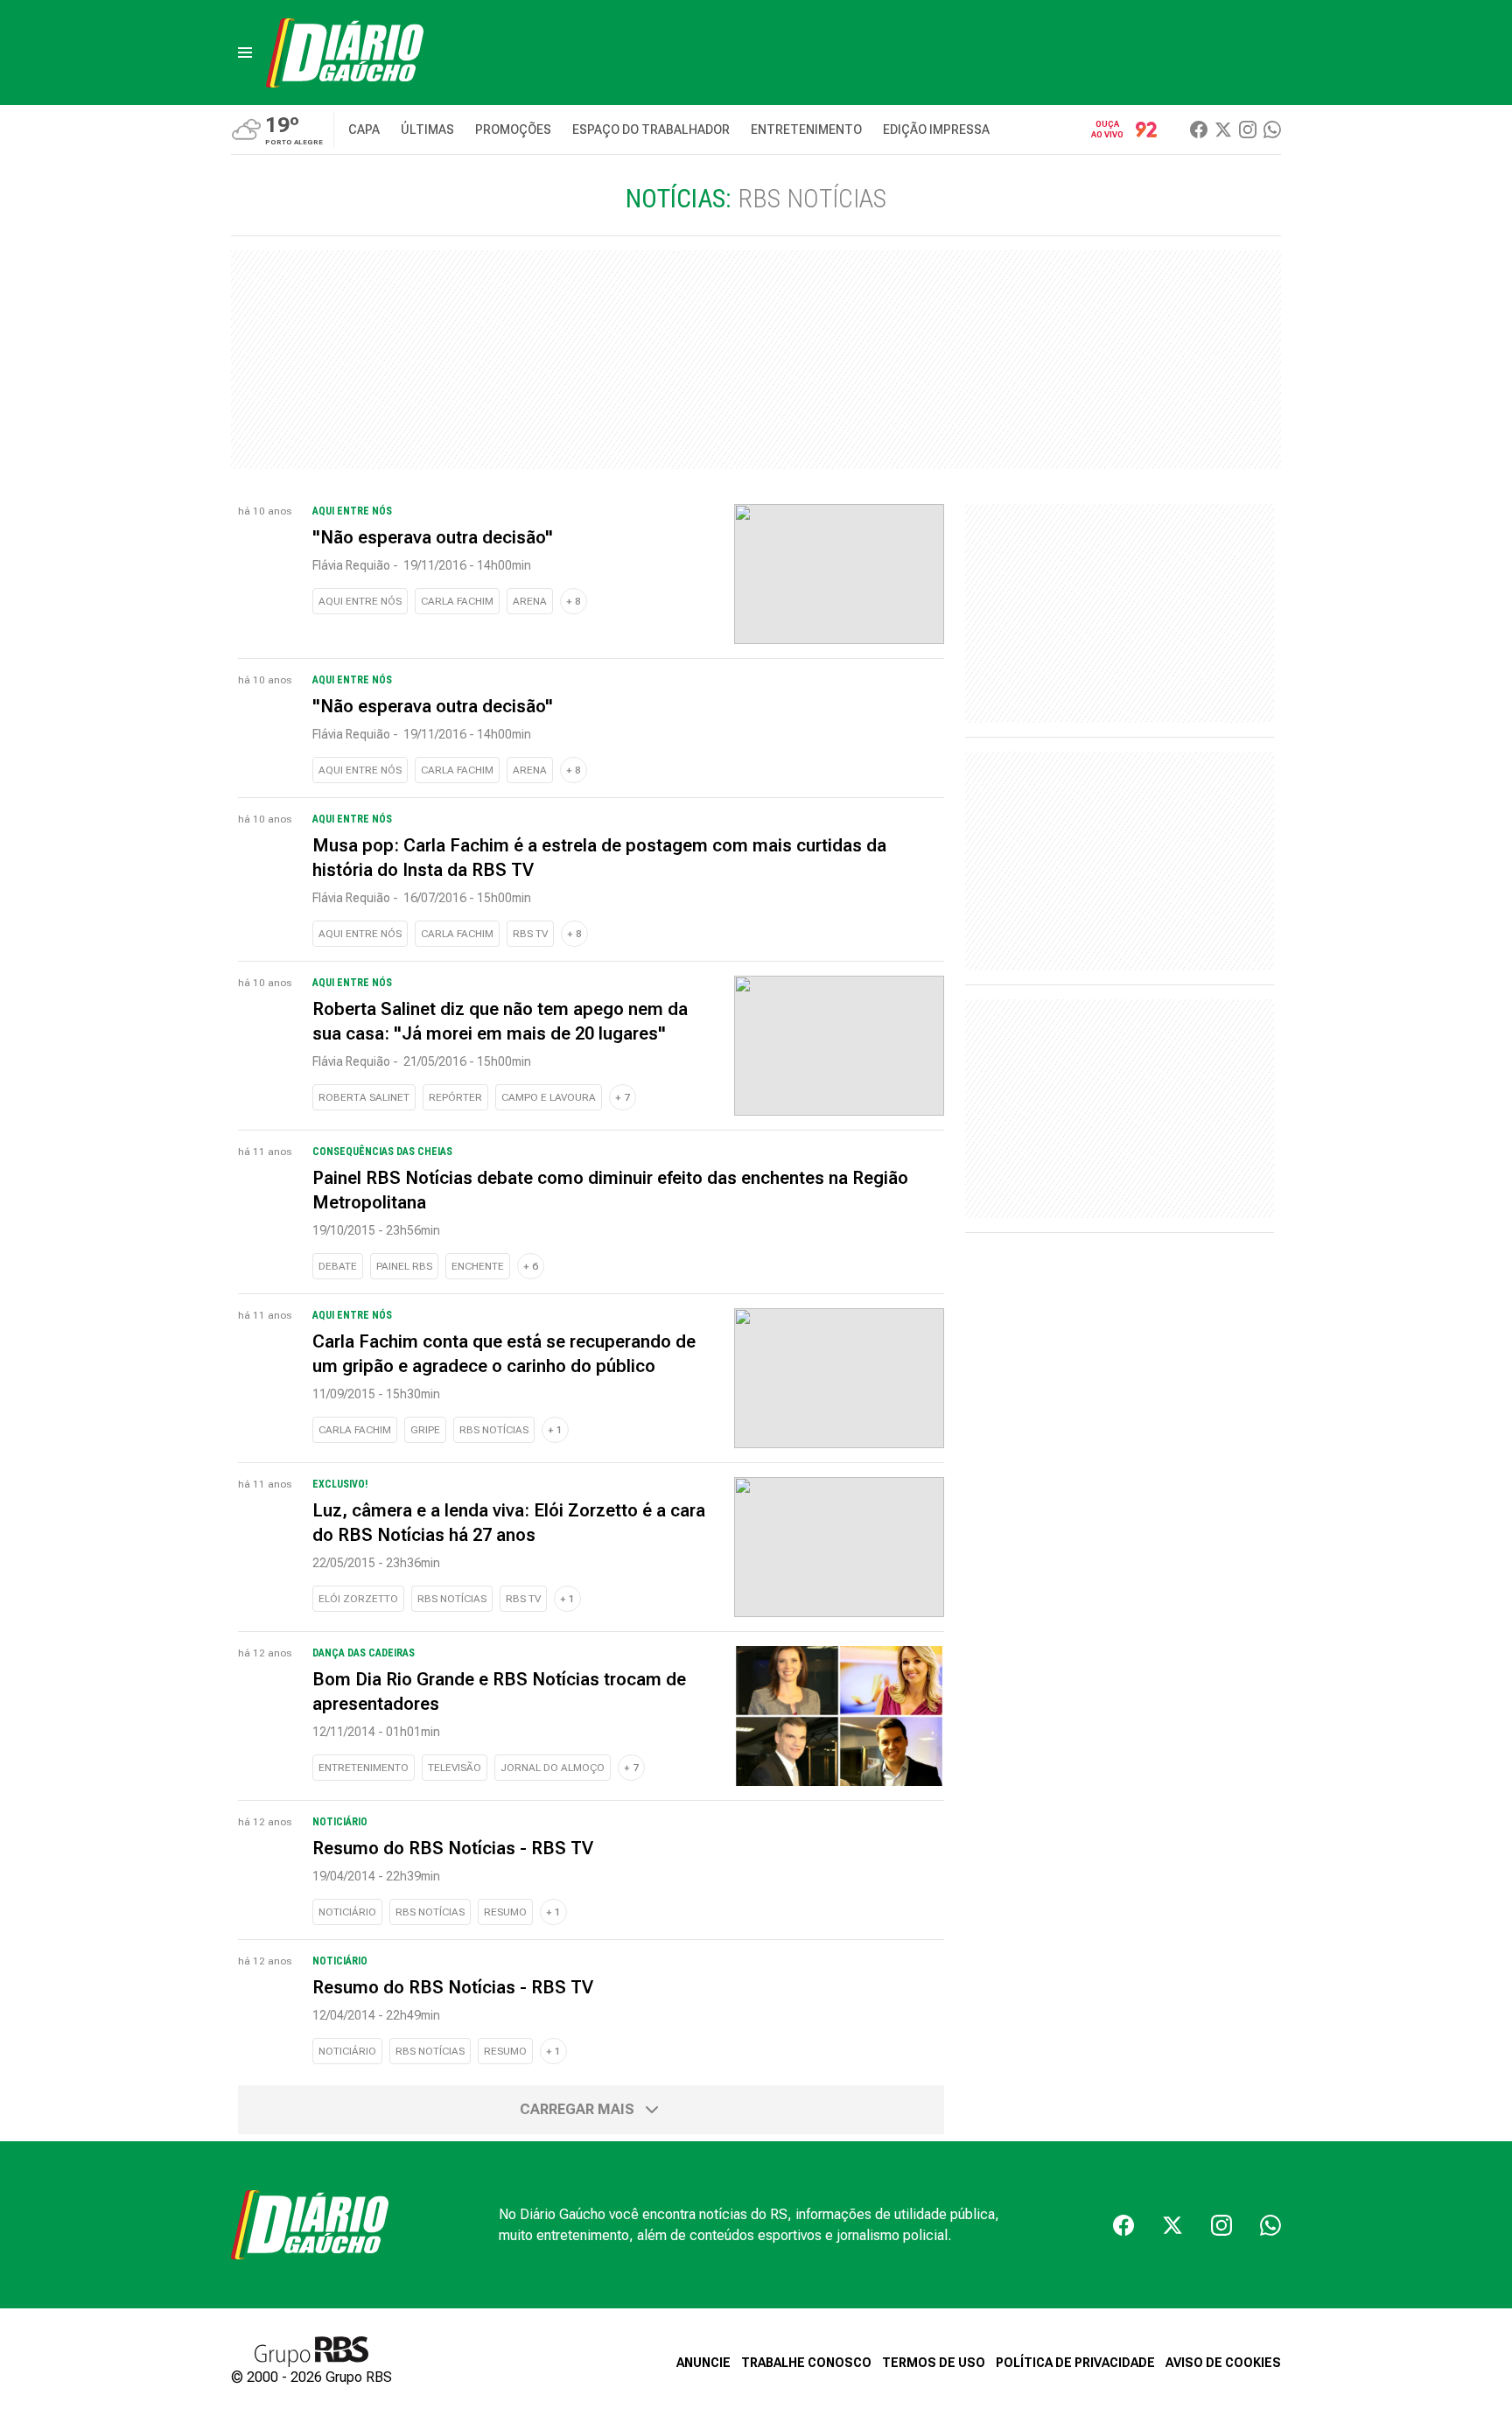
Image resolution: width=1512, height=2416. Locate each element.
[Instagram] (1248, 130)
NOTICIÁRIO (347, 1912)
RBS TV (530, 934)
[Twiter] (1223, 130)
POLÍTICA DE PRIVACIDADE (1075, 2363)
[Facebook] (1199, 130)
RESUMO (505, 1912)
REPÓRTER (455, 1097)
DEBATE (338, 1266)
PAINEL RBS (404, 1266)
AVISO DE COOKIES (1223, 2363)
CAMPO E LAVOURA (549, 1097)
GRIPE (425, 1430)
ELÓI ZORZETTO (358, 1599)
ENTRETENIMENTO (364, 1768)
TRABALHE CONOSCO (806, 2363)
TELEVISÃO (455, 1768)
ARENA (530, 601)
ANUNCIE (703, 2363)
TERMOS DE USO (934, 2363)
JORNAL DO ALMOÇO (553, 1768)
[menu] (245, 53)
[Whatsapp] (1272, 130)
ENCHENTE (478, 1266)
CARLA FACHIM (457, 601)
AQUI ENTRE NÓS (360, 601)
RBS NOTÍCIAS (494, 1430)
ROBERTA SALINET (364, 1097)
